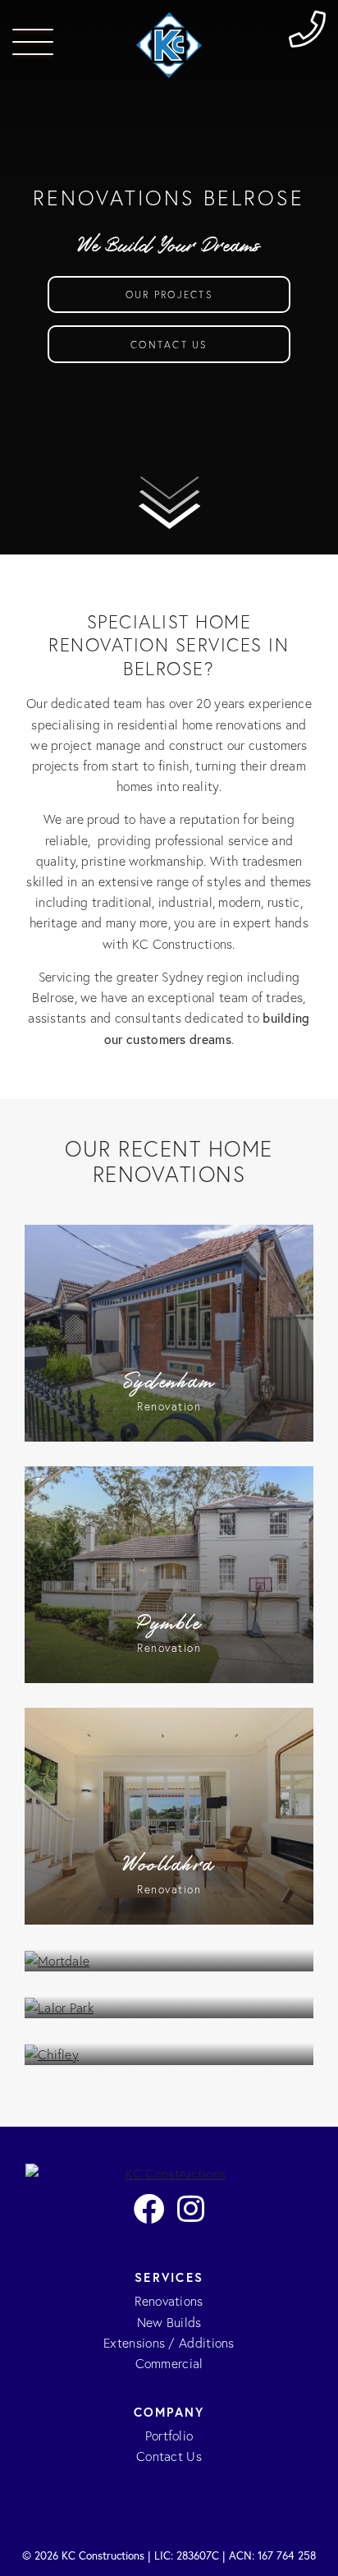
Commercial (169, 2364)
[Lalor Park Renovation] (169, 2007)
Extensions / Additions (169, 2343)
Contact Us (169, 345)
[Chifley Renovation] (169, 2054)
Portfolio (169, 2436)
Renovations (169, 2301)
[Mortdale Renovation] (169, 1960)
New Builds (169, 2323)
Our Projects (169, 294)
